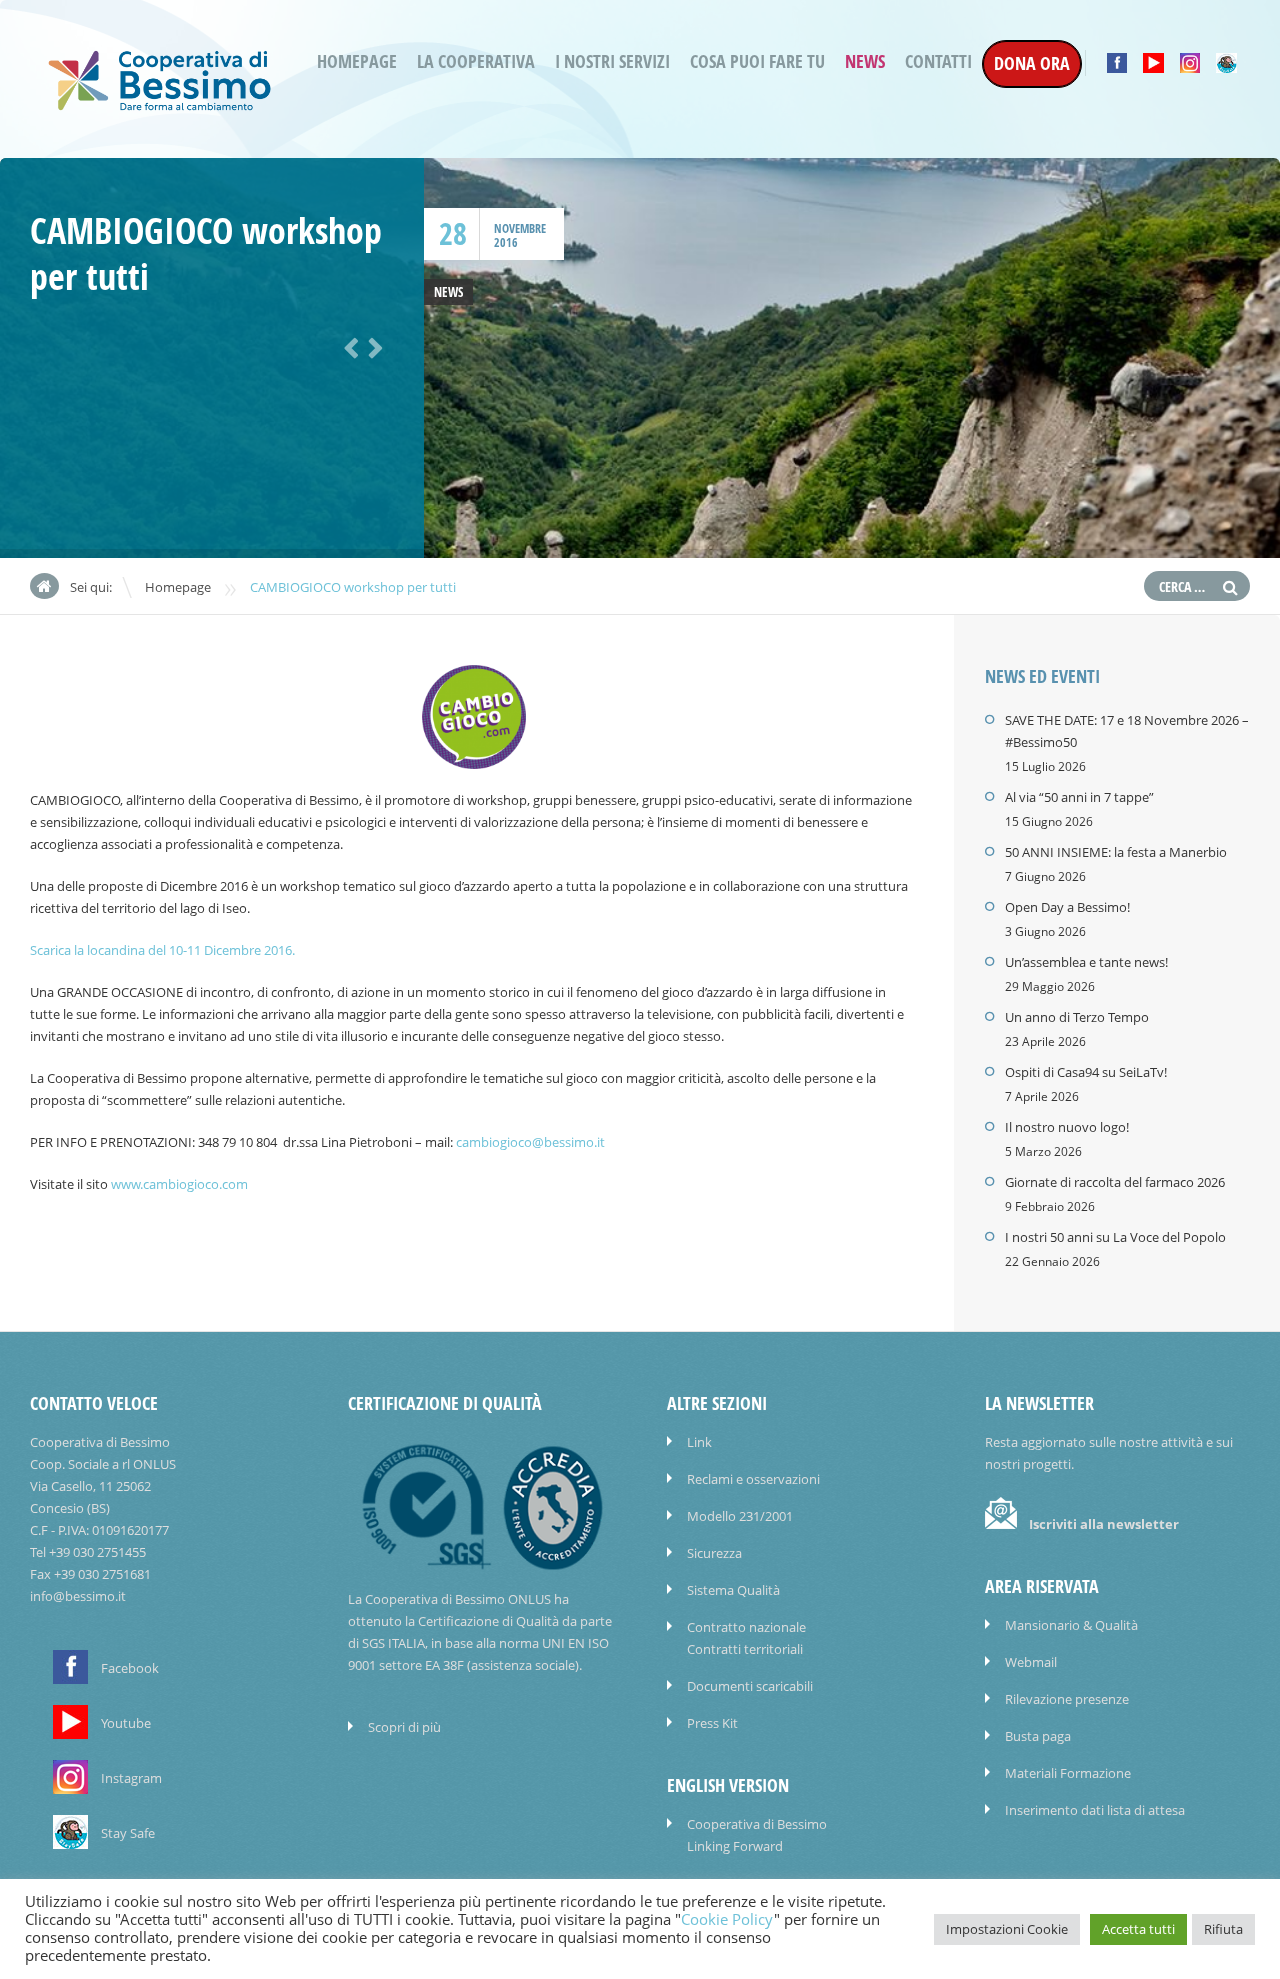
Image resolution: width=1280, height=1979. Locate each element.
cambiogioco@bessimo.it (530, 1142)
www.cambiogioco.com (179, 1184)
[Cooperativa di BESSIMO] (160, 104)
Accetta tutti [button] (1138, 1929)
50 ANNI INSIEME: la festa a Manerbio (1116, 852)
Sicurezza (714, 1553)
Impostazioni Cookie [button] (1007, 1929)
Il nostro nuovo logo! (1067, 1127)
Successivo (372, 346)
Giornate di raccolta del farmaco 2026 (1115, 1182)
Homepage (357, 61)
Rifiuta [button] (1223, 1929)
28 (453, 233)
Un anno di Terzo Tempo (1077, 1017)
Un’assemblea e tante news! (1086, 962)
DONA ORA (1032, 63)
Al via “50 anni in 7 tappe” (1079, 797)
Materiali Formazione (1068, 1773)
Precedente (348, 346)
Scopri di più (404, 1727)
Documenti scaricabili (750, 1686)
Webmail (1031, 1662)
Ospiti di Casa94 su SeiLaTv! (1086, 1072)
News (865, 61)
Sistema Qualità (733, 1590)
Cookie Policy (727, 1919)
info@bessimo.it (78, 1596)
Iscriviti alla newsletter (1104, 1524)
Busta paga (1038, 1736)
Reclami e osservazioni (753, 1479)
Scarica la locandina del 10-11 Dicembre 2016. (162, 950)
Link (699, 1442)
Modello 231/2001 (740, 1516)
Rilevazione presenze (1067, 1699)
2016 (506, 242)
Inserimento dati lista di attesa (1095, 1810)
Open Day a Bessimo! (1067, 907)
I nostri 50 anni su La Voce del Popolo (1115, 1237)
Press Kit (712, 1723)
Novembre (520, 228)
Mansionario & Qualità (1071, 1625)
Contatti (938, 61)
